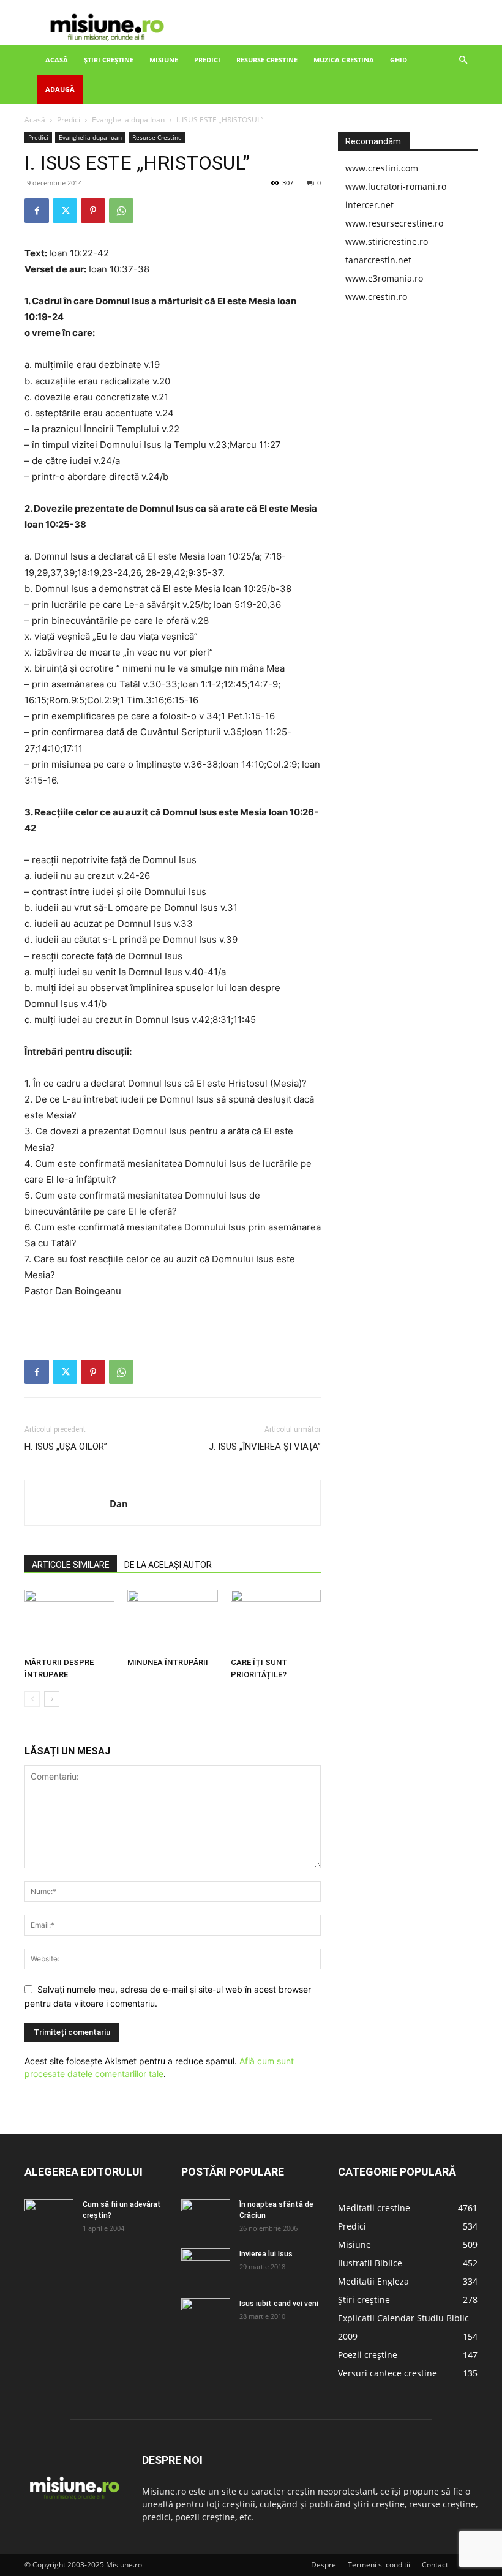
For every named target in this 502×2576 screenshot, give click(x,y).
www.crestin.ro (376, 297)
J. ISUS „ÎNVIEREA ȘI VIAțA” (265, 1447)
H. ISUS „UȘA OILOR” (66, 1447)
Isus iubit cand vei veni (279, 2304)
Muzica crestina (344, 60)
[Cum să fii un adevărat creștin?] (49, 2216)
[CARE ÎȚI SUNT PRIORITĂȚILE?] (276, 1621)
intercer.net (369, 205)
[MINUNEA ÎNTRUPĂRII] (172, 1621)
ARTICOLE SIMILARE (71, 1565)
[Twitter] (65, 211)
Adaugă (60, 89)
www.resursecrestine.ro (394, 223)
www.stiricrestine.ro (387, 241)
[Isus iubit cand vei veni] (206, 2315)
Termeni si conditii (379, 2565)
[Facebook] (37, 211)
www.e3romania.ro (384, 278)
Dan (119, 1503)
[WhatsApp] (121, 211)
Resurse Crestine (267, 60)
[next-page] (52, 1699)
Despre (324, 2565)
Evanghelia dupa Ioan (128, 120)
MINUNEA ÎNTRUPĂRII (168, 1662)
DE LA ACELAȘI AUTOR (168, 1565)
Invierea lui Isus (266, 2254)
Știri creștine (109, 60)
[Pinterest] (93, 211)
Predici (207, 60)
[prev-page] (32, 1699)
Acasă (57, 60)
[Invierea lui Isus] (206, 2266)
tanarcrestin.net (378, 260)
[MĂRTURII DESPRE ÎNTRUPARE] (69, 1621)
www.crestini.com (382, 168)
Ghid (399, 60)
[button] (463, 60)
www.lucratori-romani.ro (396, 186)
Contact (435, 2565)
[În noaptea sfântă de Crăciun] (206, 2216)
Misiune (164, 60)
